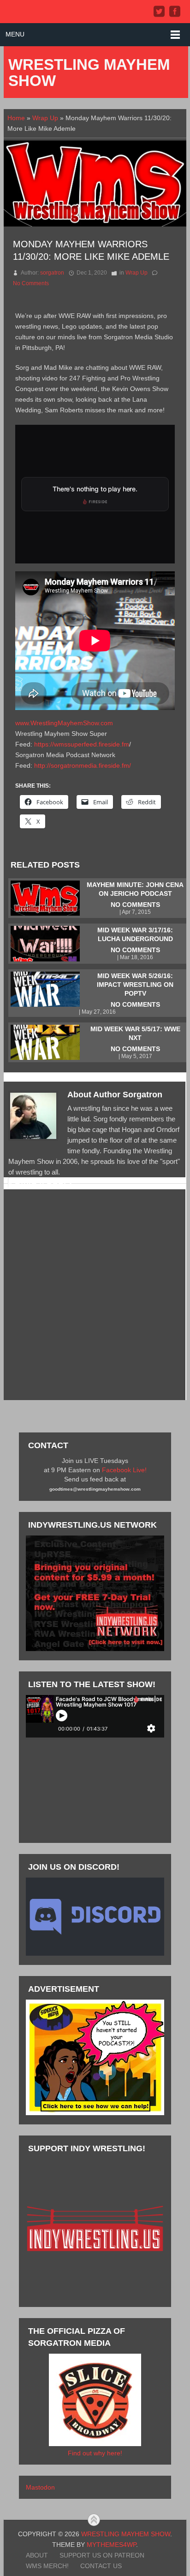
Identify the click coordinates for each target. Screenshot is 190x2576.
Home (16, 118)
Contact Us (101, 2566)
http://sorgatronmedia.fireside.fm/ (83, 765)
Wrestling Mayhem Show (89, 73)
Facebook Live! (124, 1470)
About (37, 2555)
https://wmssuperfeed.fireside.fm (82, 744)
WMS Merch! (47, 2566)
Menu (15, 34)
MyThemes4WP (111, 2545)
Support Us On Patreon (102, 2555)
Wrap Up (45, 118)
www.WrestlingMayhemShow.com (64, 723)
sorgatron (52, 273)
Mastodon (40, 2487)
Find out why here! (95, 2453)
